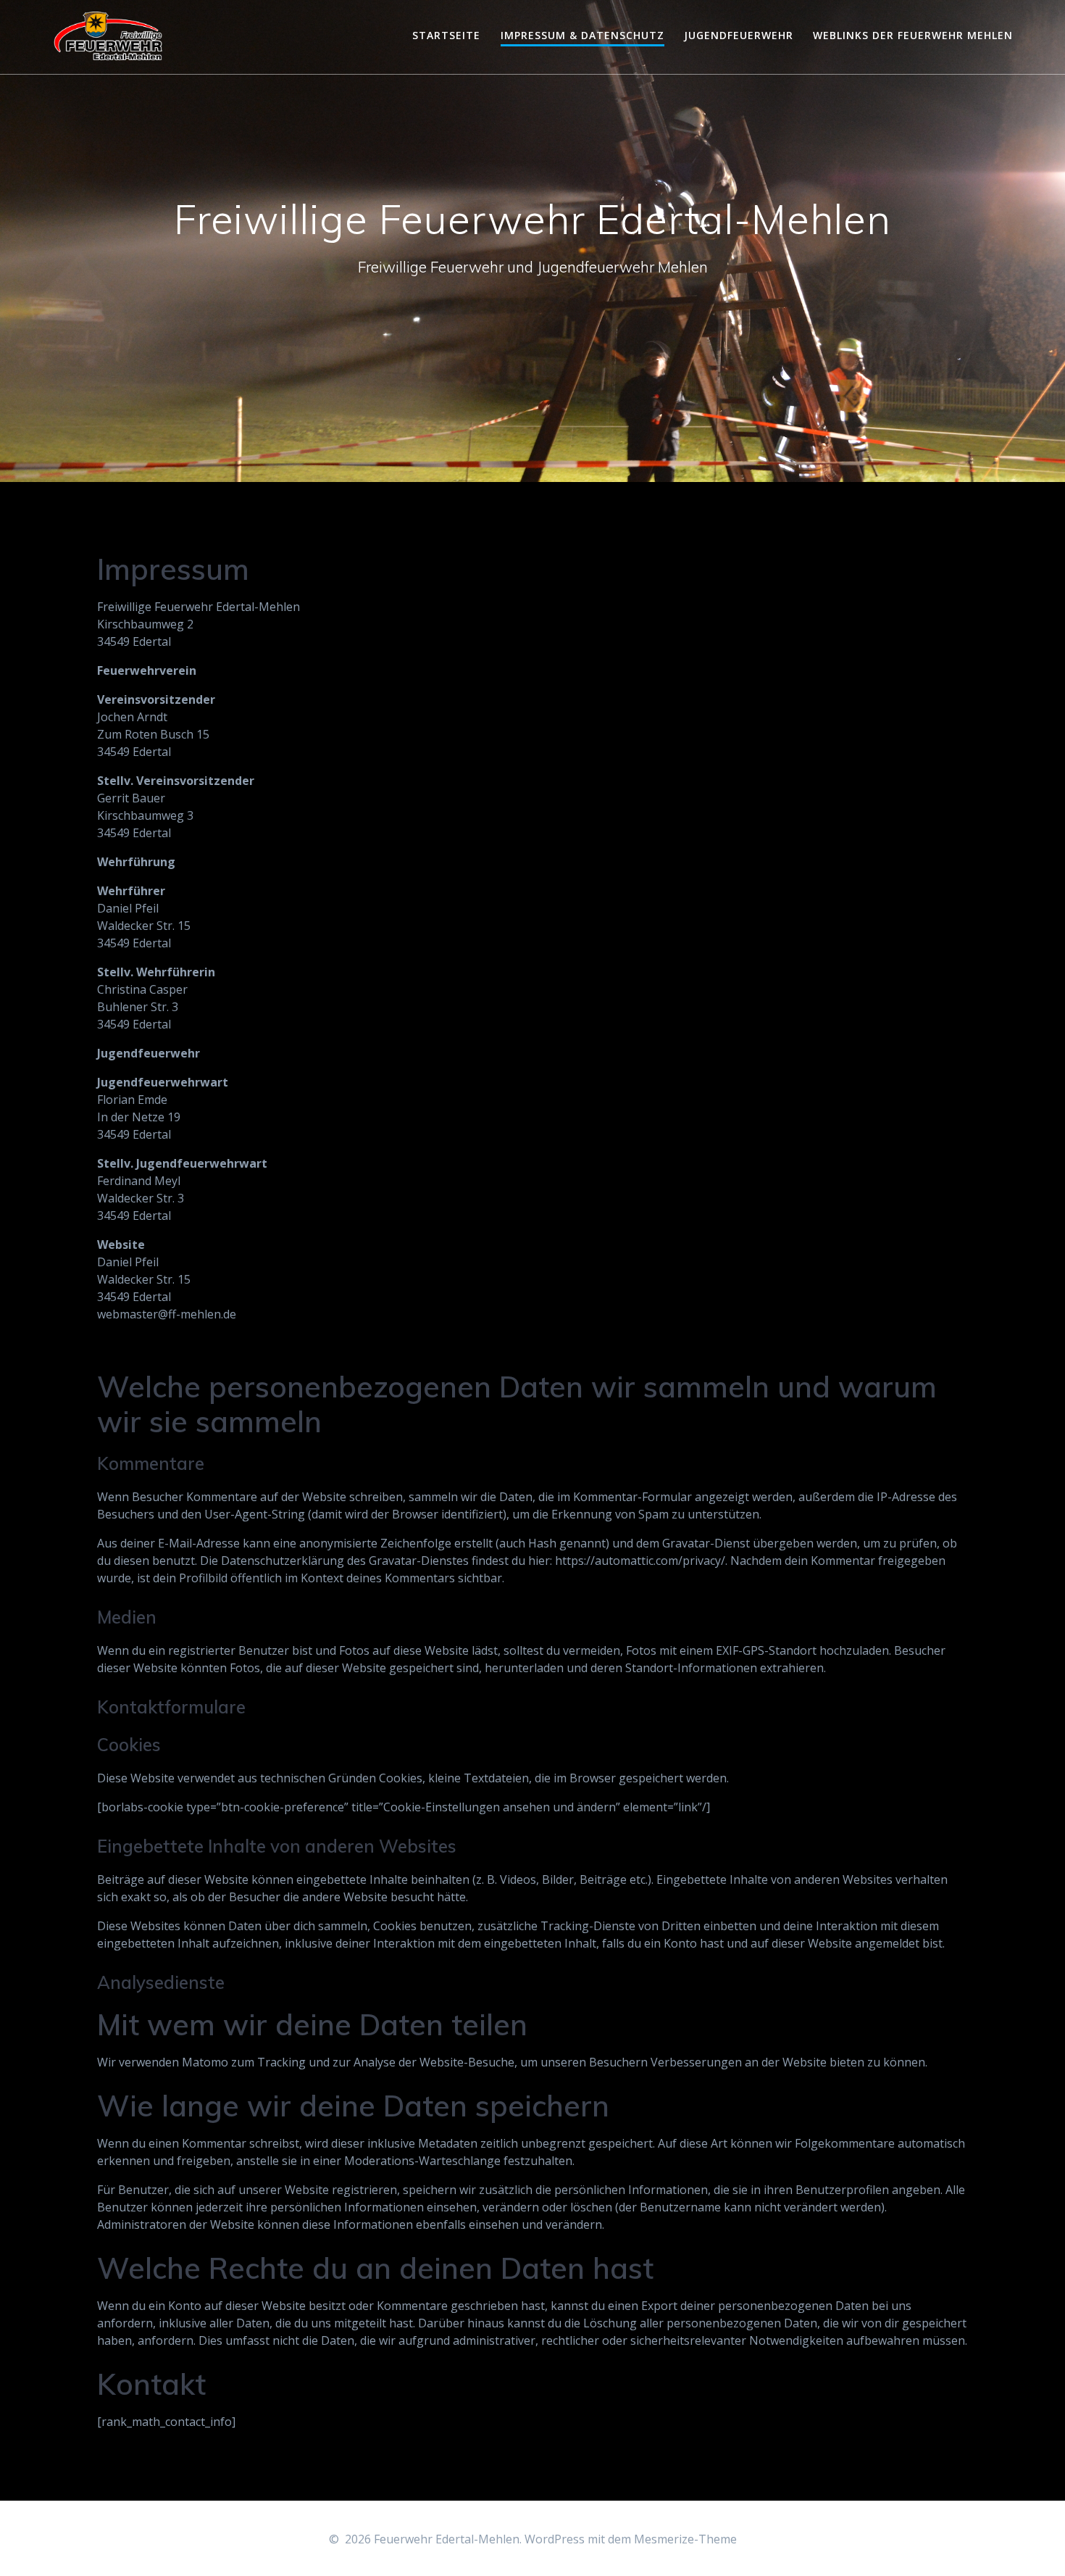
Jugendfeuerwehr (739, 35)
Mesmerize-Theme (685, 2539)
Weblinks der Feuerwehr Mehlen (913, 35)
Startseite (446, 35)
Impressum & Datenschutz (582, 35)
